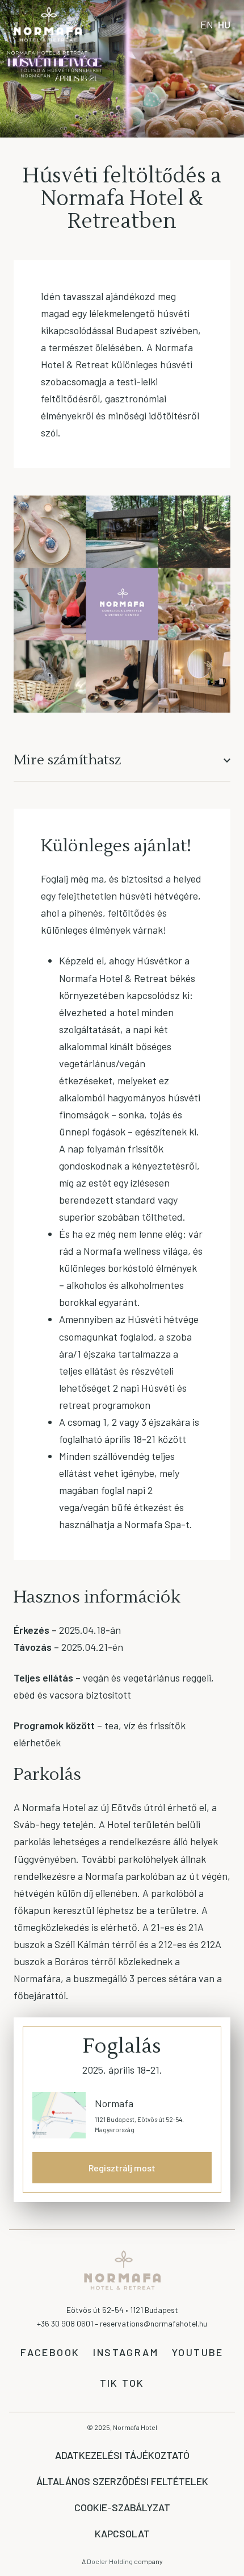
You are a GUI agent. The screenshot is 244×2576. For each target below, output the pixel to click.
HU (224, 24)
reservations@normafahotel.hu (153, 2323)
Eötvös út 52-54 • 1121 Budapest (122, 2310)
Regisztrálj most (122, 2168)
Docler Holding (110, 2561)
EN (207, 24)
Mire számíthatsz (67, 760)
